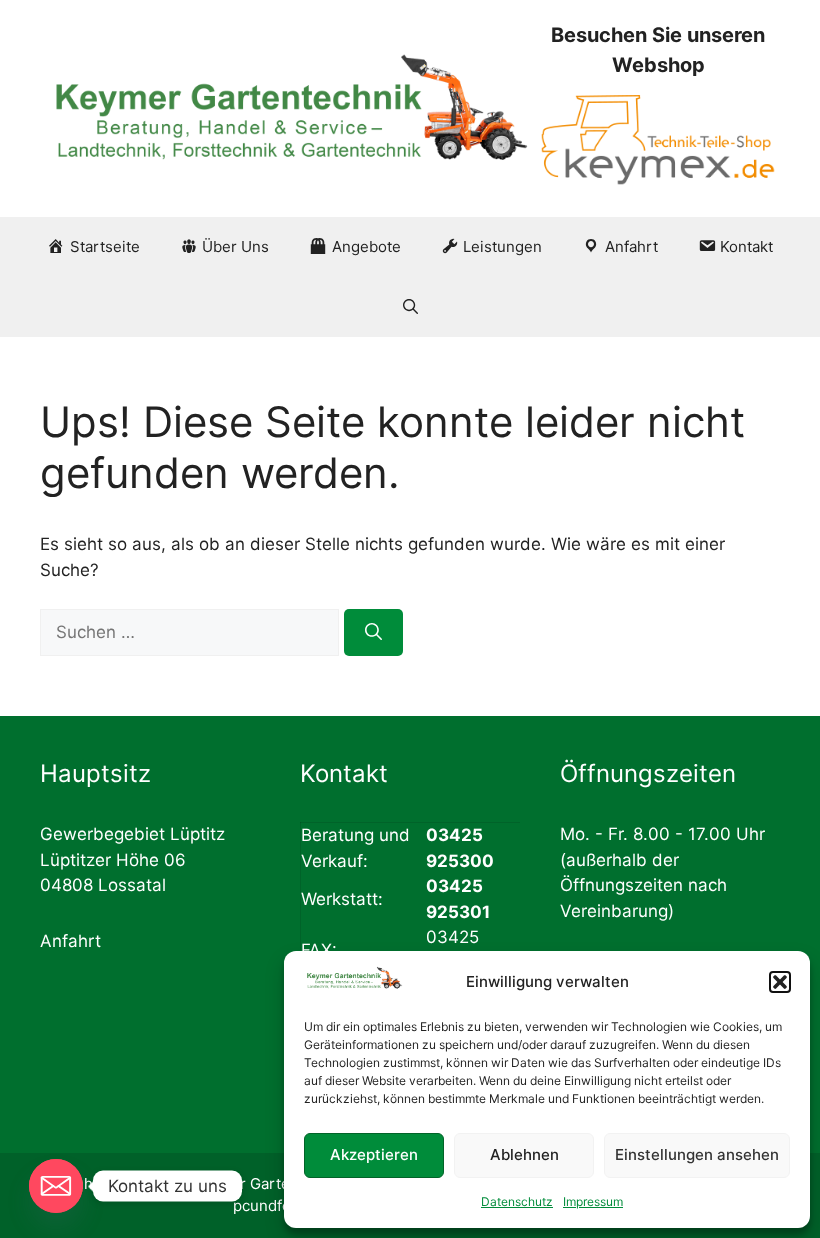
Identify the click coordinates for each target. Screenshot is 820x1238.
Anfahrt (70, 941)
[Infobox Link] (658, 108)
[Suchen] (373, 633)
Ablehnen (524, 1154)
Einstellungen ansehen (697, 1154)
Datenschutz (517, 1201)
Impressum (593, 1201)
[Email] (56, 1186)
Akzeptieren (374, 1154)
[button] (780, 982)
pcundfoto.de (280, 1205)
